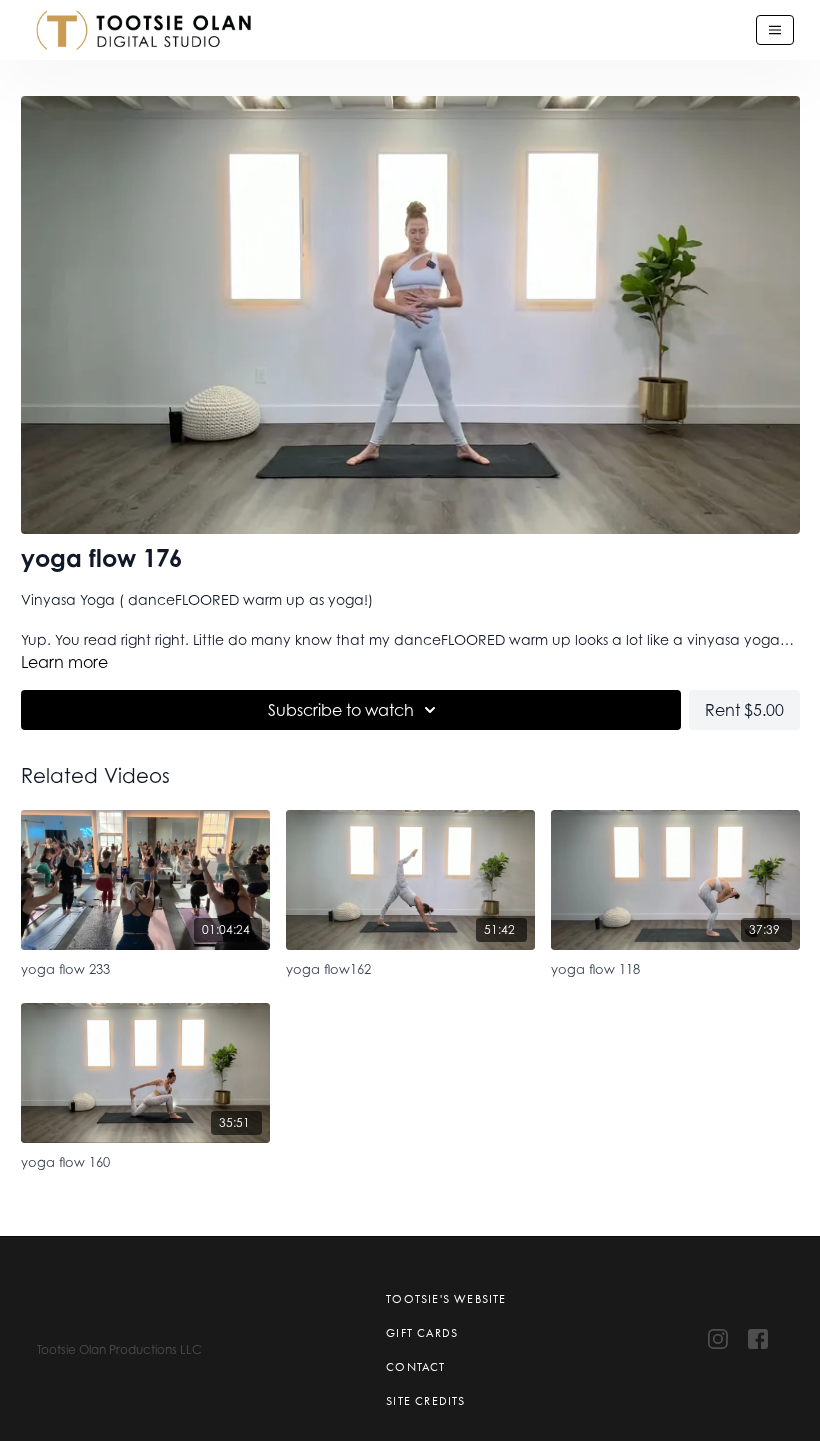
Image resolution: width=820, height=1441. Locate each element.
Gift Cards (422, 1333)
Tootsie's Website (446, 1299)
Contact (415, 1367)
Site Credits (425, 1401)
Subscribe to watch (341, 710)
